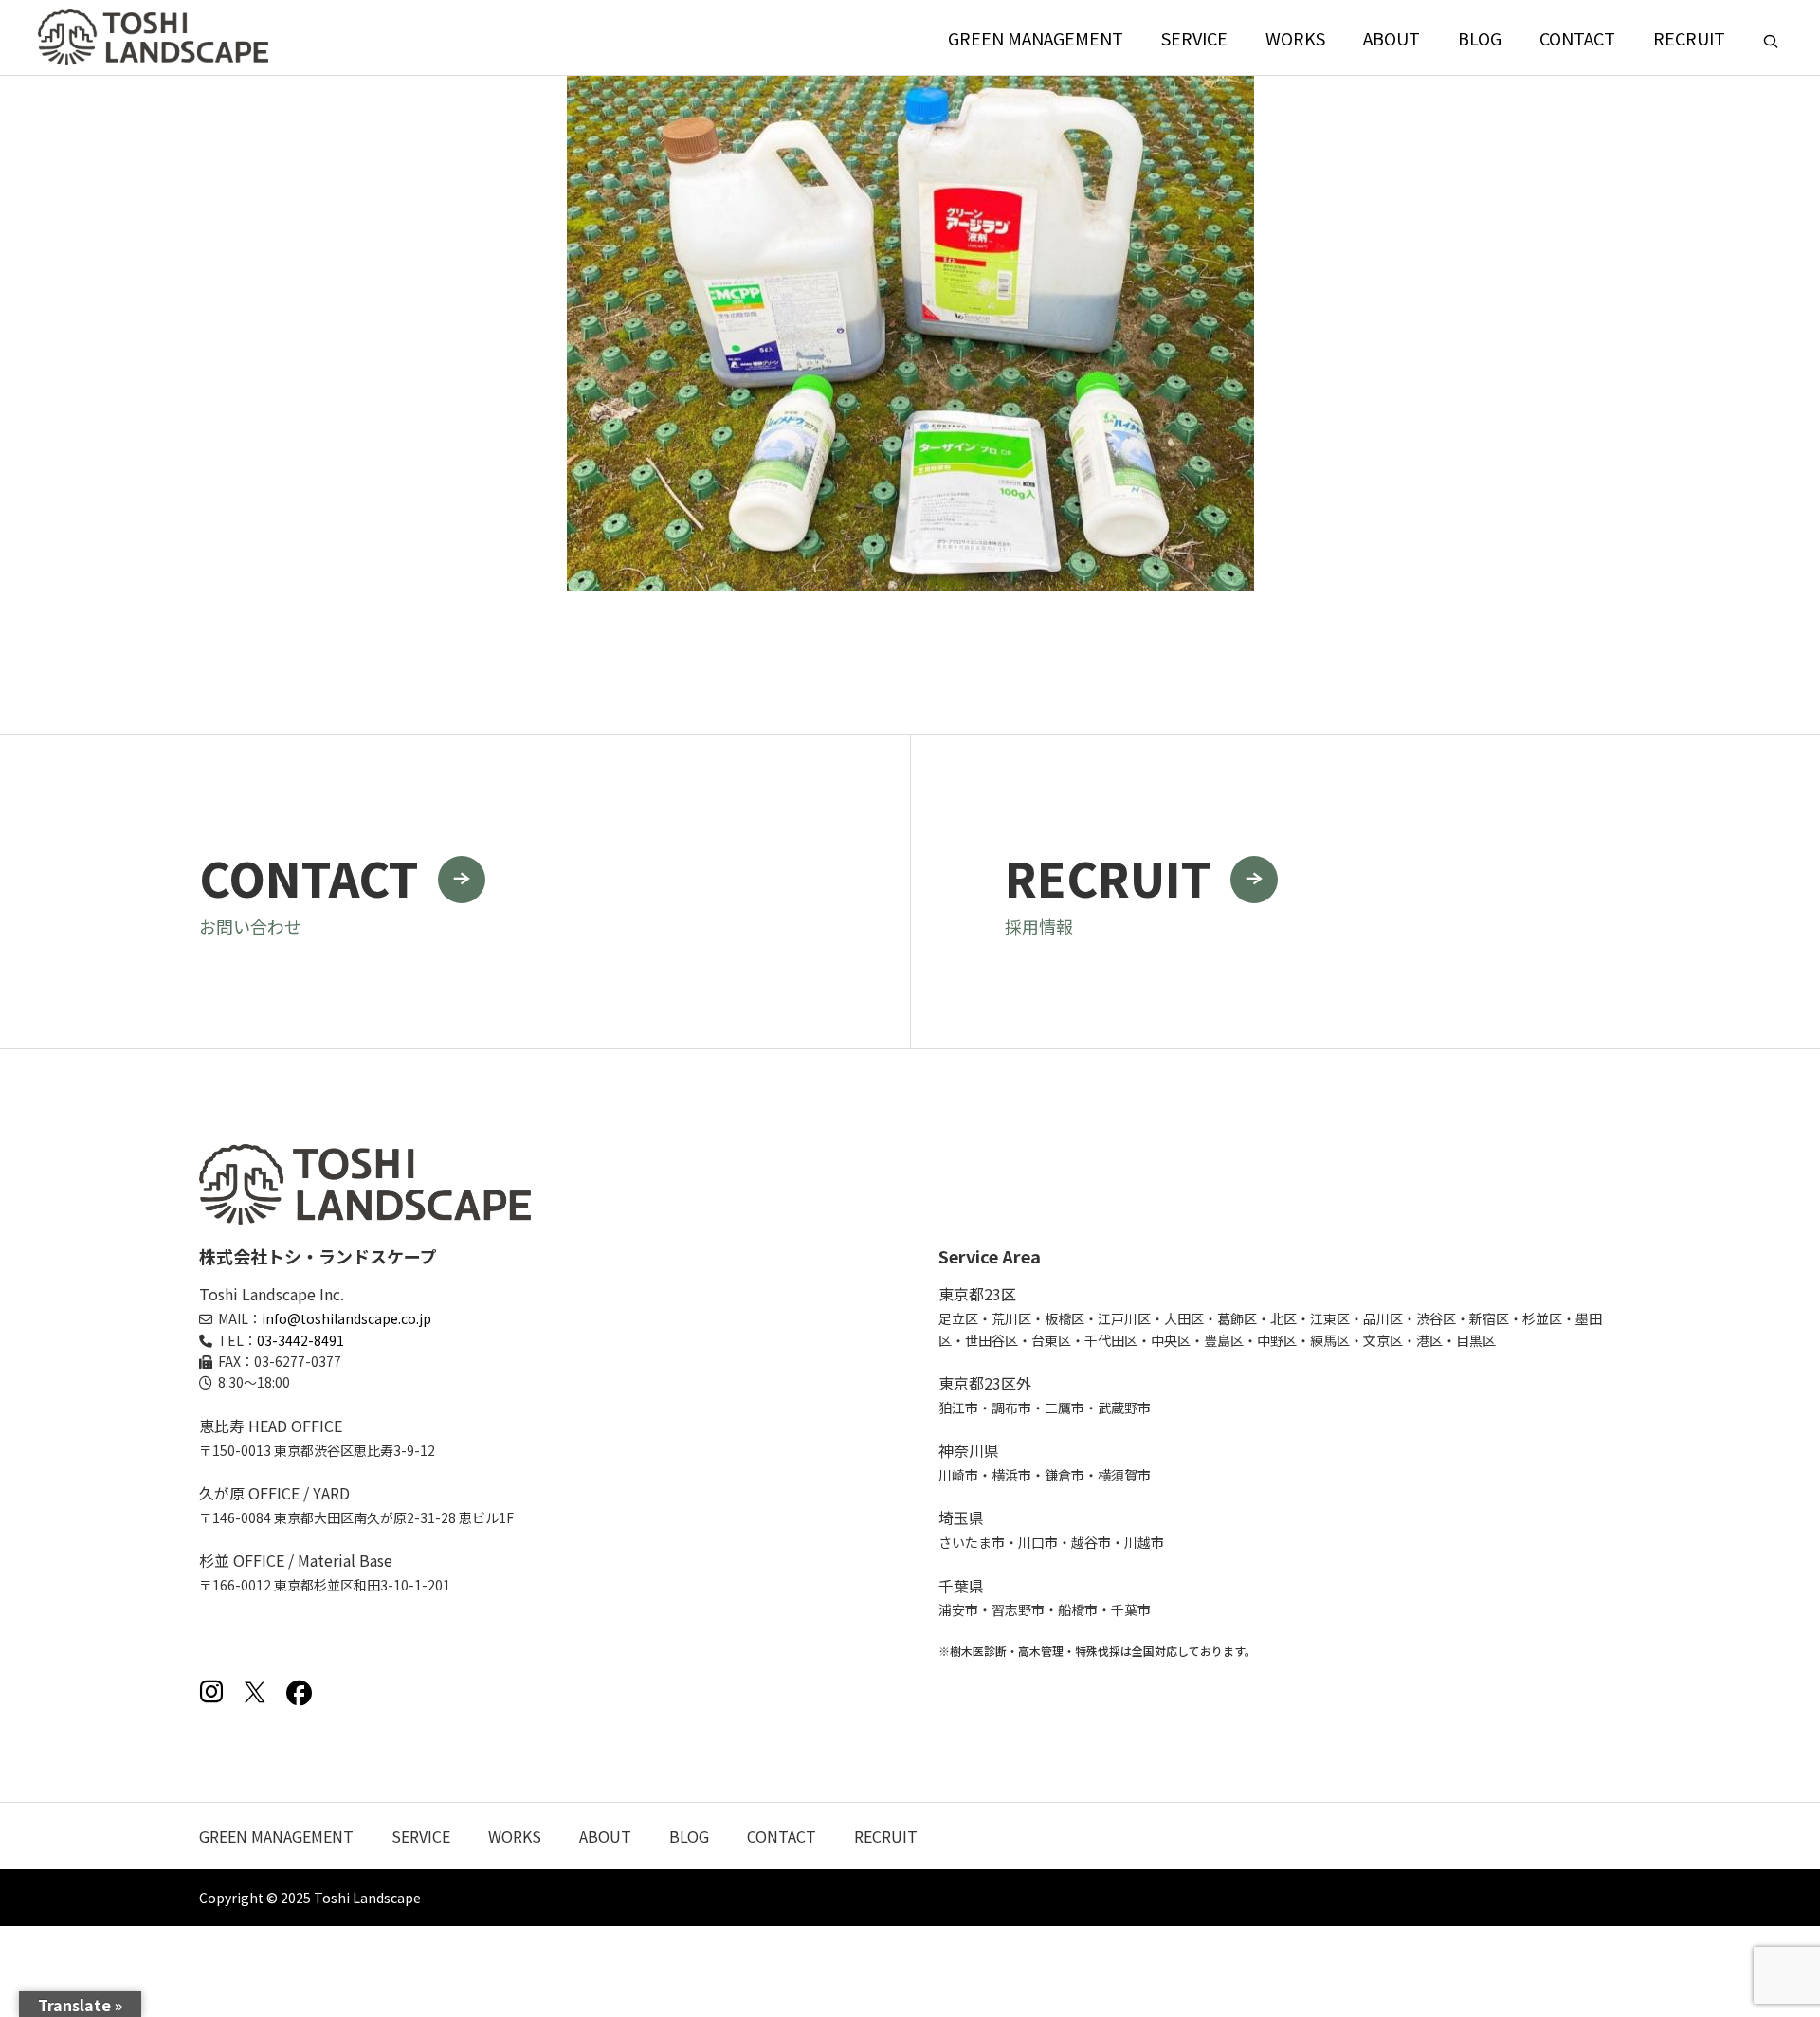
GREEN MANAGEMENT (1036, 38)
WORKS (1295, 38)
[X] (255, 1692)
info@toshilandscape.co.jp (346, 1318)
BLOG (1480, 38)
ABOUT (1392, 38)
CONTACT (1577, 38)
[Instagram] (211, 1692)
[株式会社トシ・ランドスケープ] (153, 37)
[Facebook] (299, 1692)
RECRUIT (1689, 38)
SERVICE (1194, 38)
